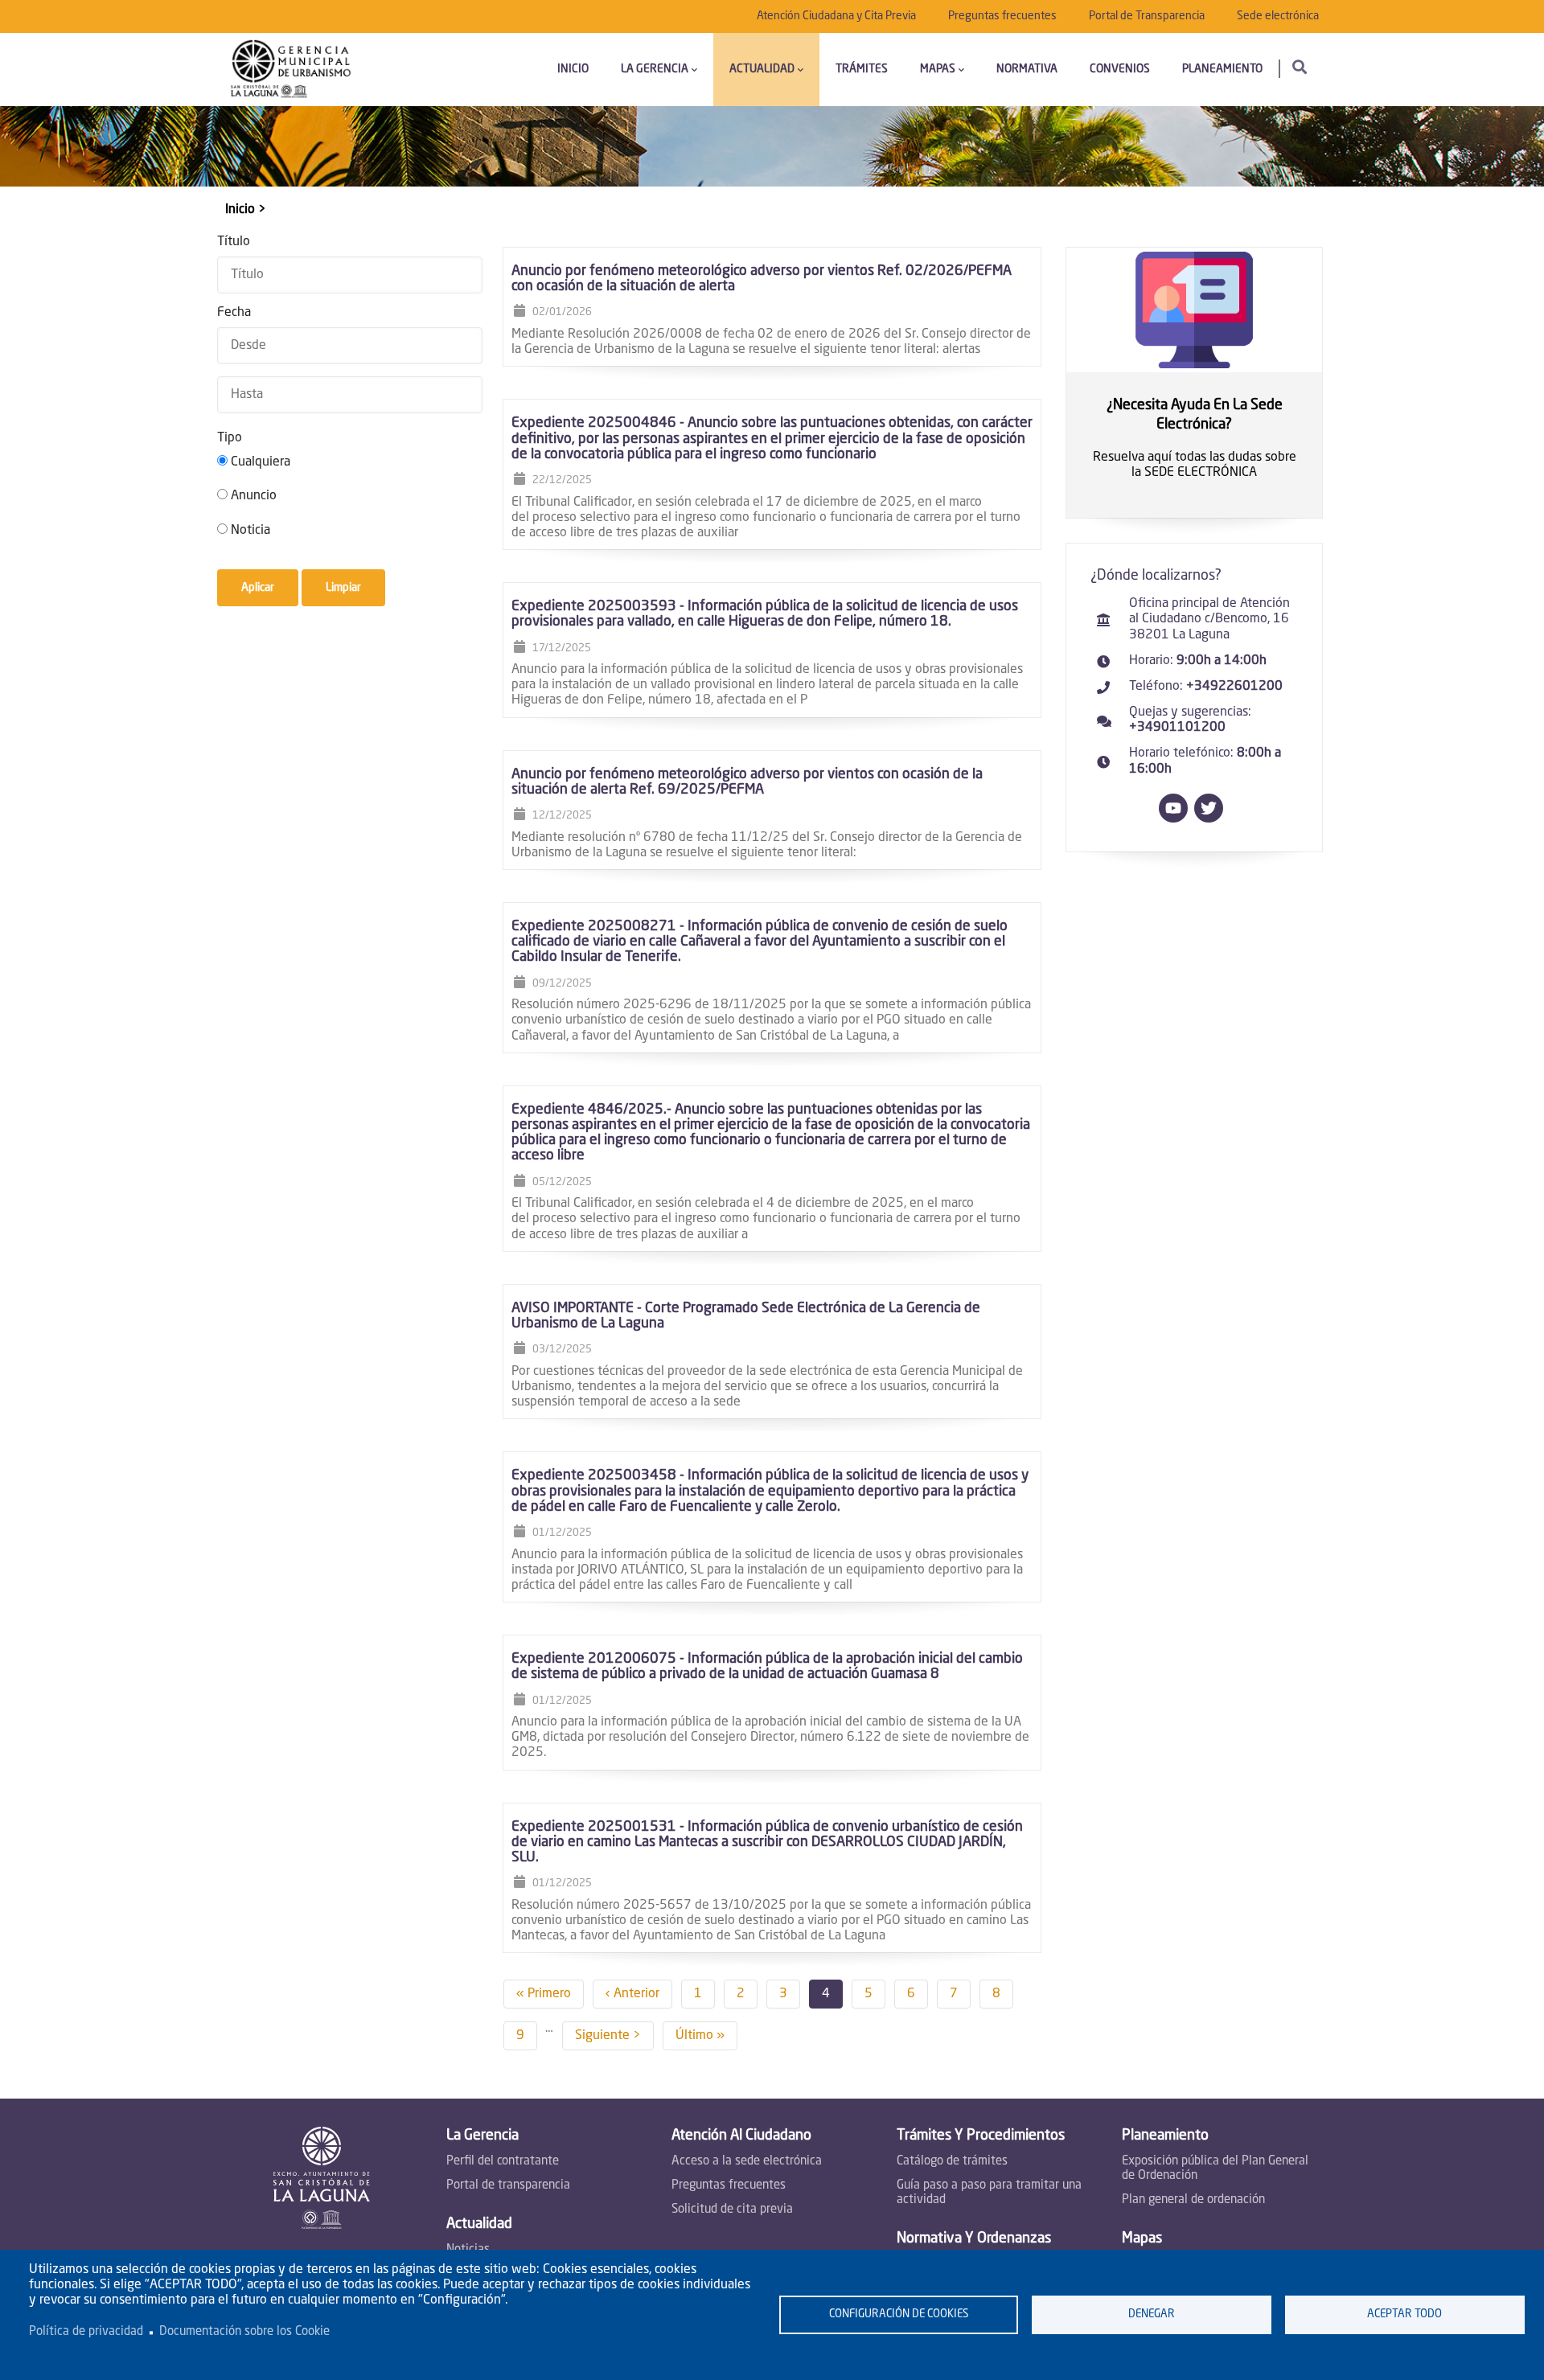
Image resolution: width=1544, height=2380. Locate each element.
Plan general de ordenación (1193, 2200)
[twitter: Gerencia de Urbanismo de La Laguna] (1212, 819)
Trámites (862, 69)
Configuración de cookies (899, 2314)
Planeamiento (1222, 69)
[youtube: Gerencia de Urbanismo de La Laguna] (1176, 819)
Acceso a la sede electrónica (747, 2162)
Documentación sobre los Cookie (244, 2332)
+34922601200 (1234, 687)
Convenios (1120, 69)
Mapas (938, 69)
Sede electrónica (1278, 16)
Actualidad (762, 69)
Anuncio (254, 496)
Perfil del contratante (503, 2162)
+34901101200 (1177, 728)
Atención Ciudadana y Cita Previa (836, 16)
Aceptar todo (1404, 2314)
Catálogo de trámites (952, 2162)
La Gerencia (655, 69)
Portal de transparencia (508, 2186)
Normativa (1027, 69)
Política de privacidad (86, 2332)
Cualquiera (261, 462)
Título (234, 242)
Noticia (250, 531)
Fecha (234, 313)
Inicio (573, 69)
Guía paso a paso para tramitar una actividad (989, 2193)
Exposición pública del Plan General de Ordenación (1215, 2169)
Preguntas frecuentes (1002, 16)
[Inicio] (292, 69)
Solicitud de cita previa (732, 2210)
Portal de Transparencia (1147, 16)
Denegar (1152, 2314)
